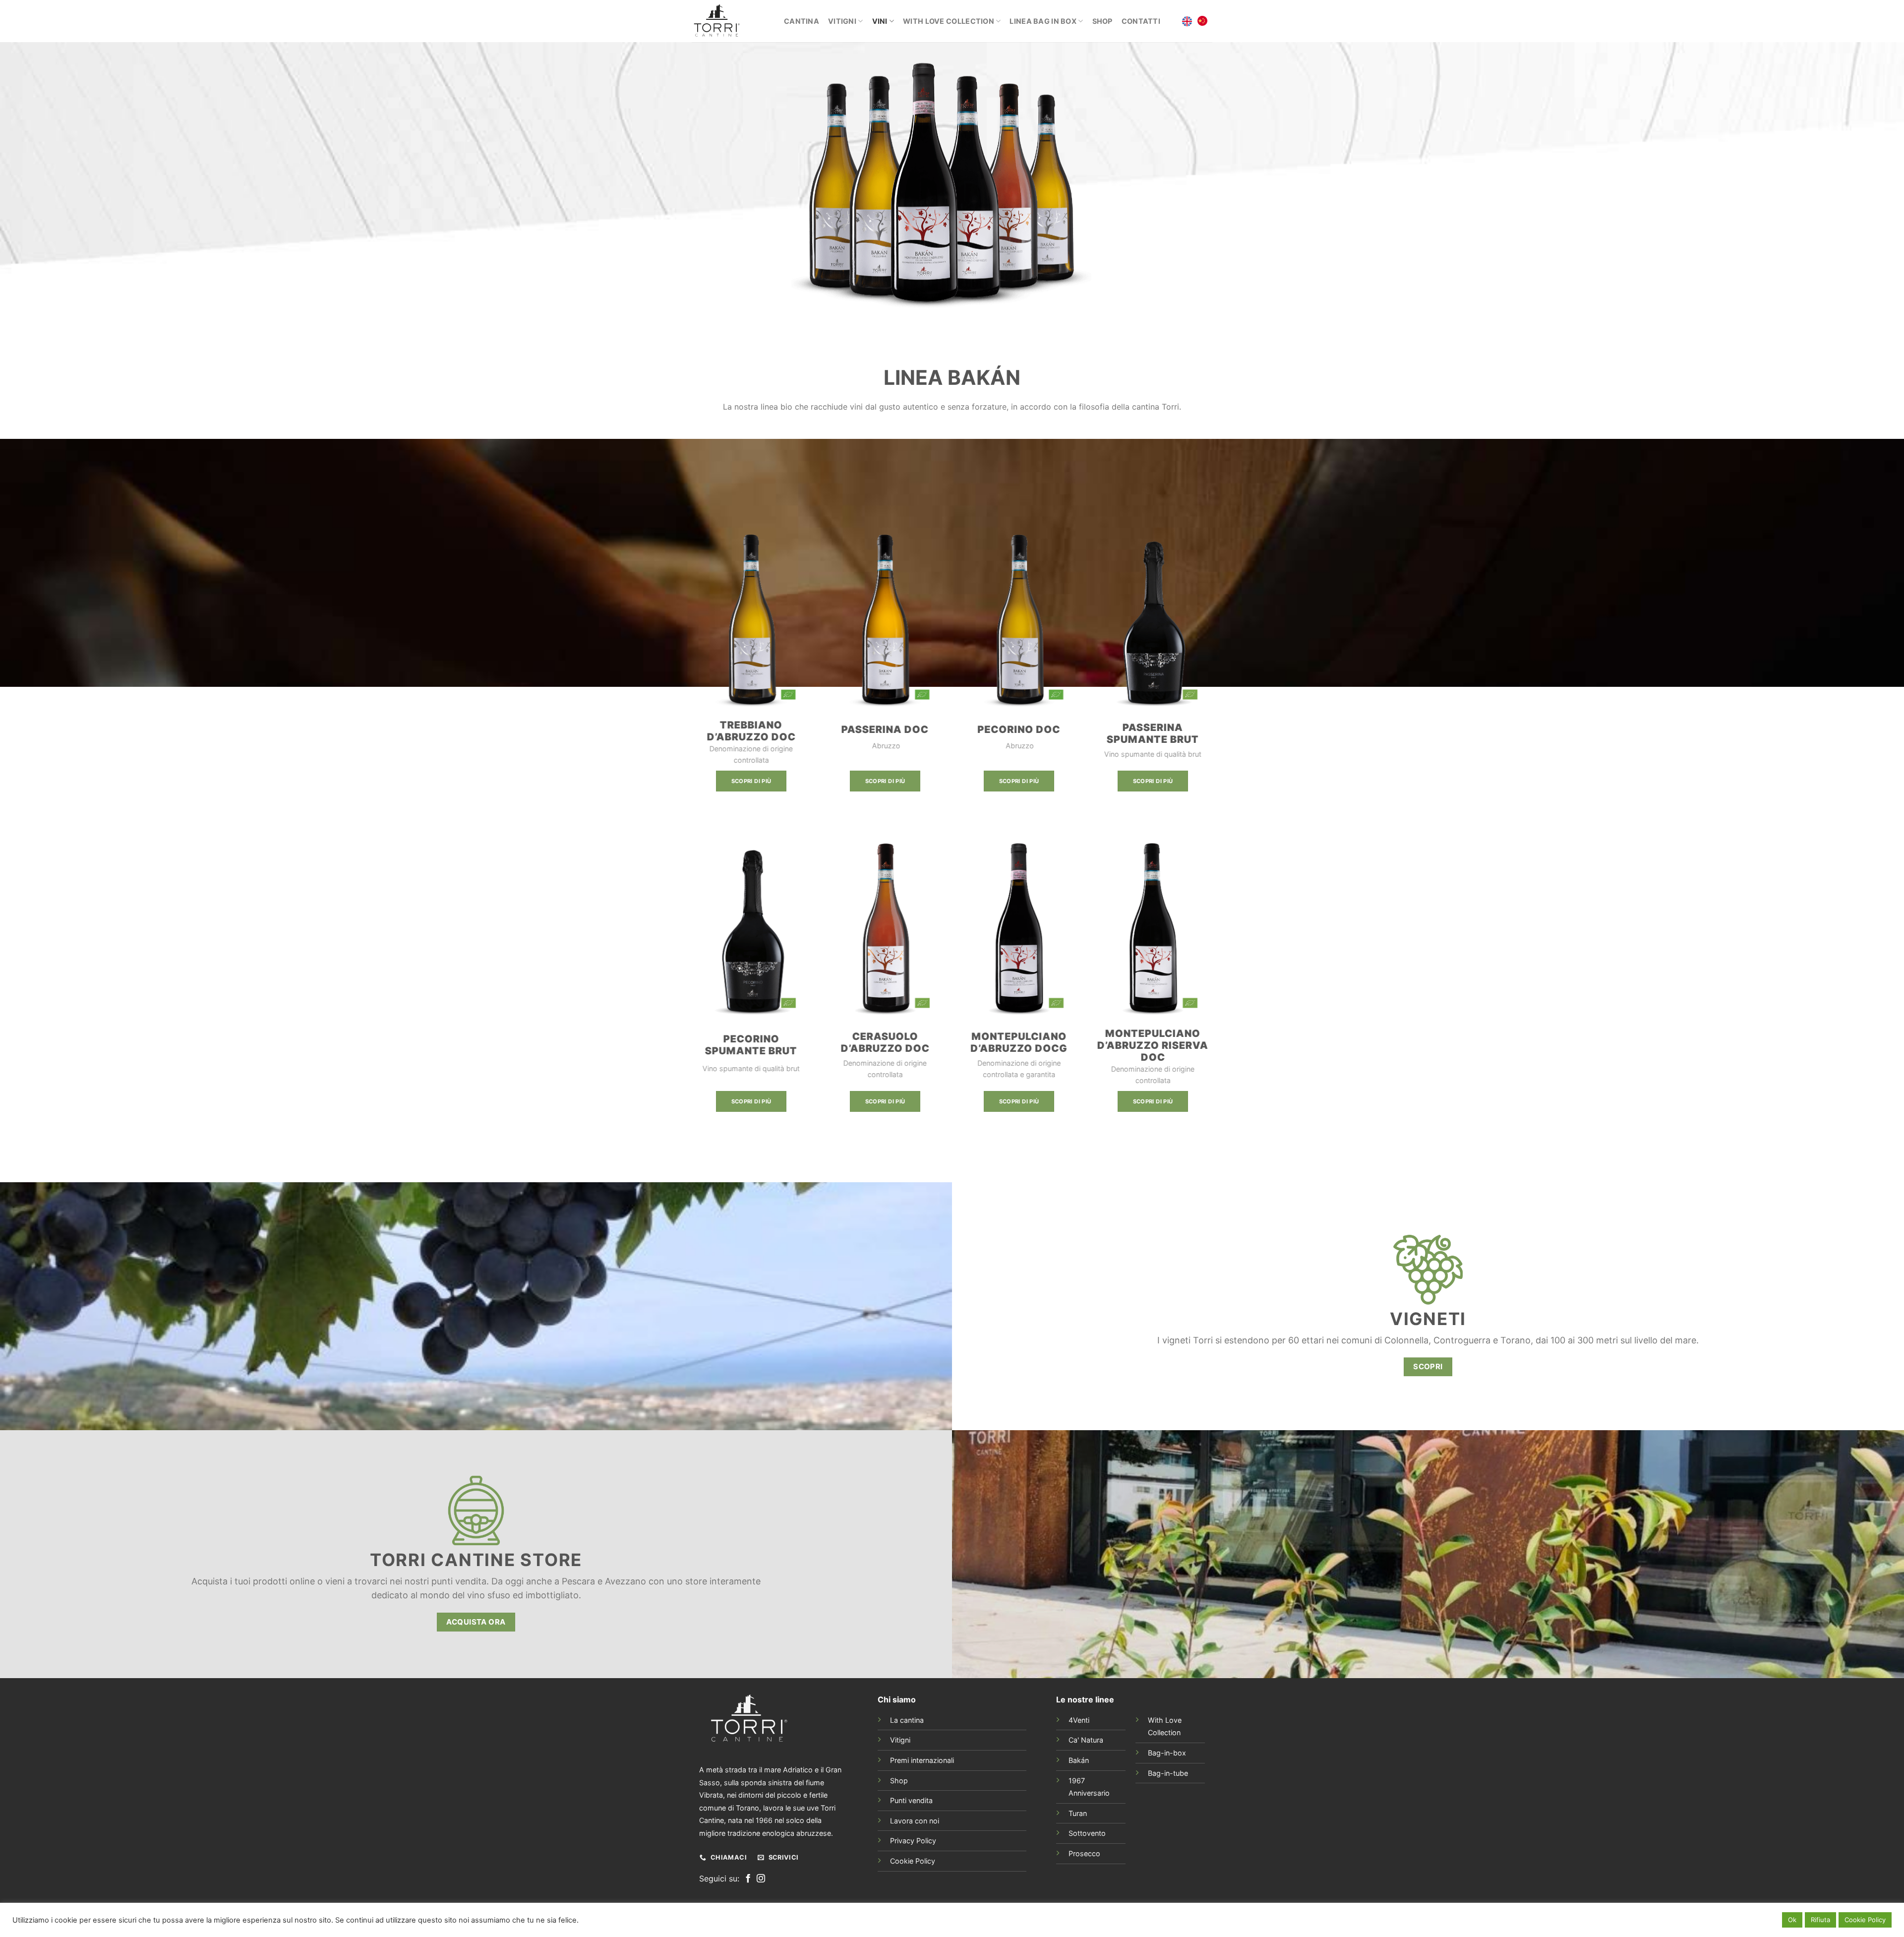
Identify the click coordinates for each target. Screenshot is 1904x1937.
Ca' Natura (1086, 1740)
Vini (880, 21)
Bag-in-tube (1168, 1773)
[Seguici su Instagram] (761, 1879)
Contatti (1141, 21)
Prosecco (1084, 1853)
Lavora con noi (915, 1821)
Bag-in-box (1167, 1753)
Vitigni (842, 21)
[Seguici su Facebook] (748, 1879)
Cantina (802, 21)
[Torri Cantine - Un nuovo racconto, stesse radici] (730, 21)
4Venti (1079, 1720)
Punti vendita (911, 1800)
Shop (1102, 21)
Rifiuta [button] (1820, 1920)
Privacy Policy (913, 1841)
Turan (1078, 1813)
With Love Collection (949, 21)
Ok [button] (1792, 1920)
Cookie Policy (913, 1861)
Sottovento (1087, 1833)
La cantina (907, 1720)
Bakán (1079, 1760)
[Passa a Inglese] (1187, 21)
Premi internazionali (922, 1760)
